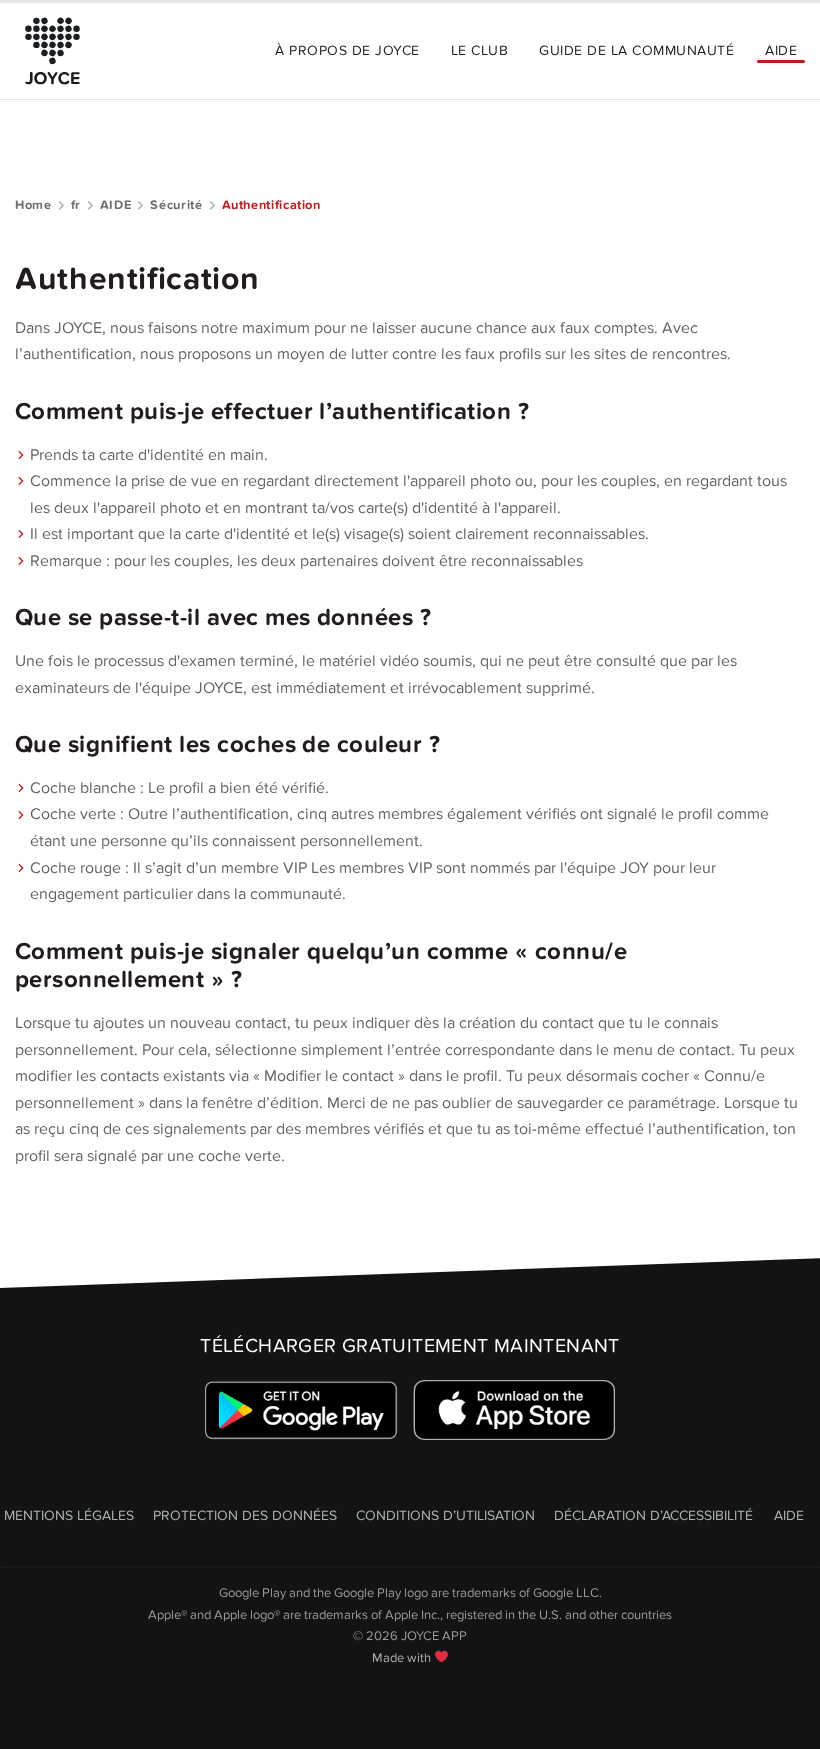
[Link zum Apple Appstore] (514, 1410)
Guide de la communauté (636, 50)
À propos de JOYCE (347, 50)
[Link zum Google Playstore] (301, 1410)
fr (76, 205)
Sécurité (176, 205)
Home (33, 205)
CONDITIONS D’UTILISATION (445, 1515)
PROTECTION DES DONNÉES (245, 1515)
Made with (403, 1658)
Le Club (479, 50)
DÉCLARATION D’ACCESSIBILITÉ (653, 1515)
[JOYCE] (52, 51)
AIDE (116, 205)
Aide (781, 50)
